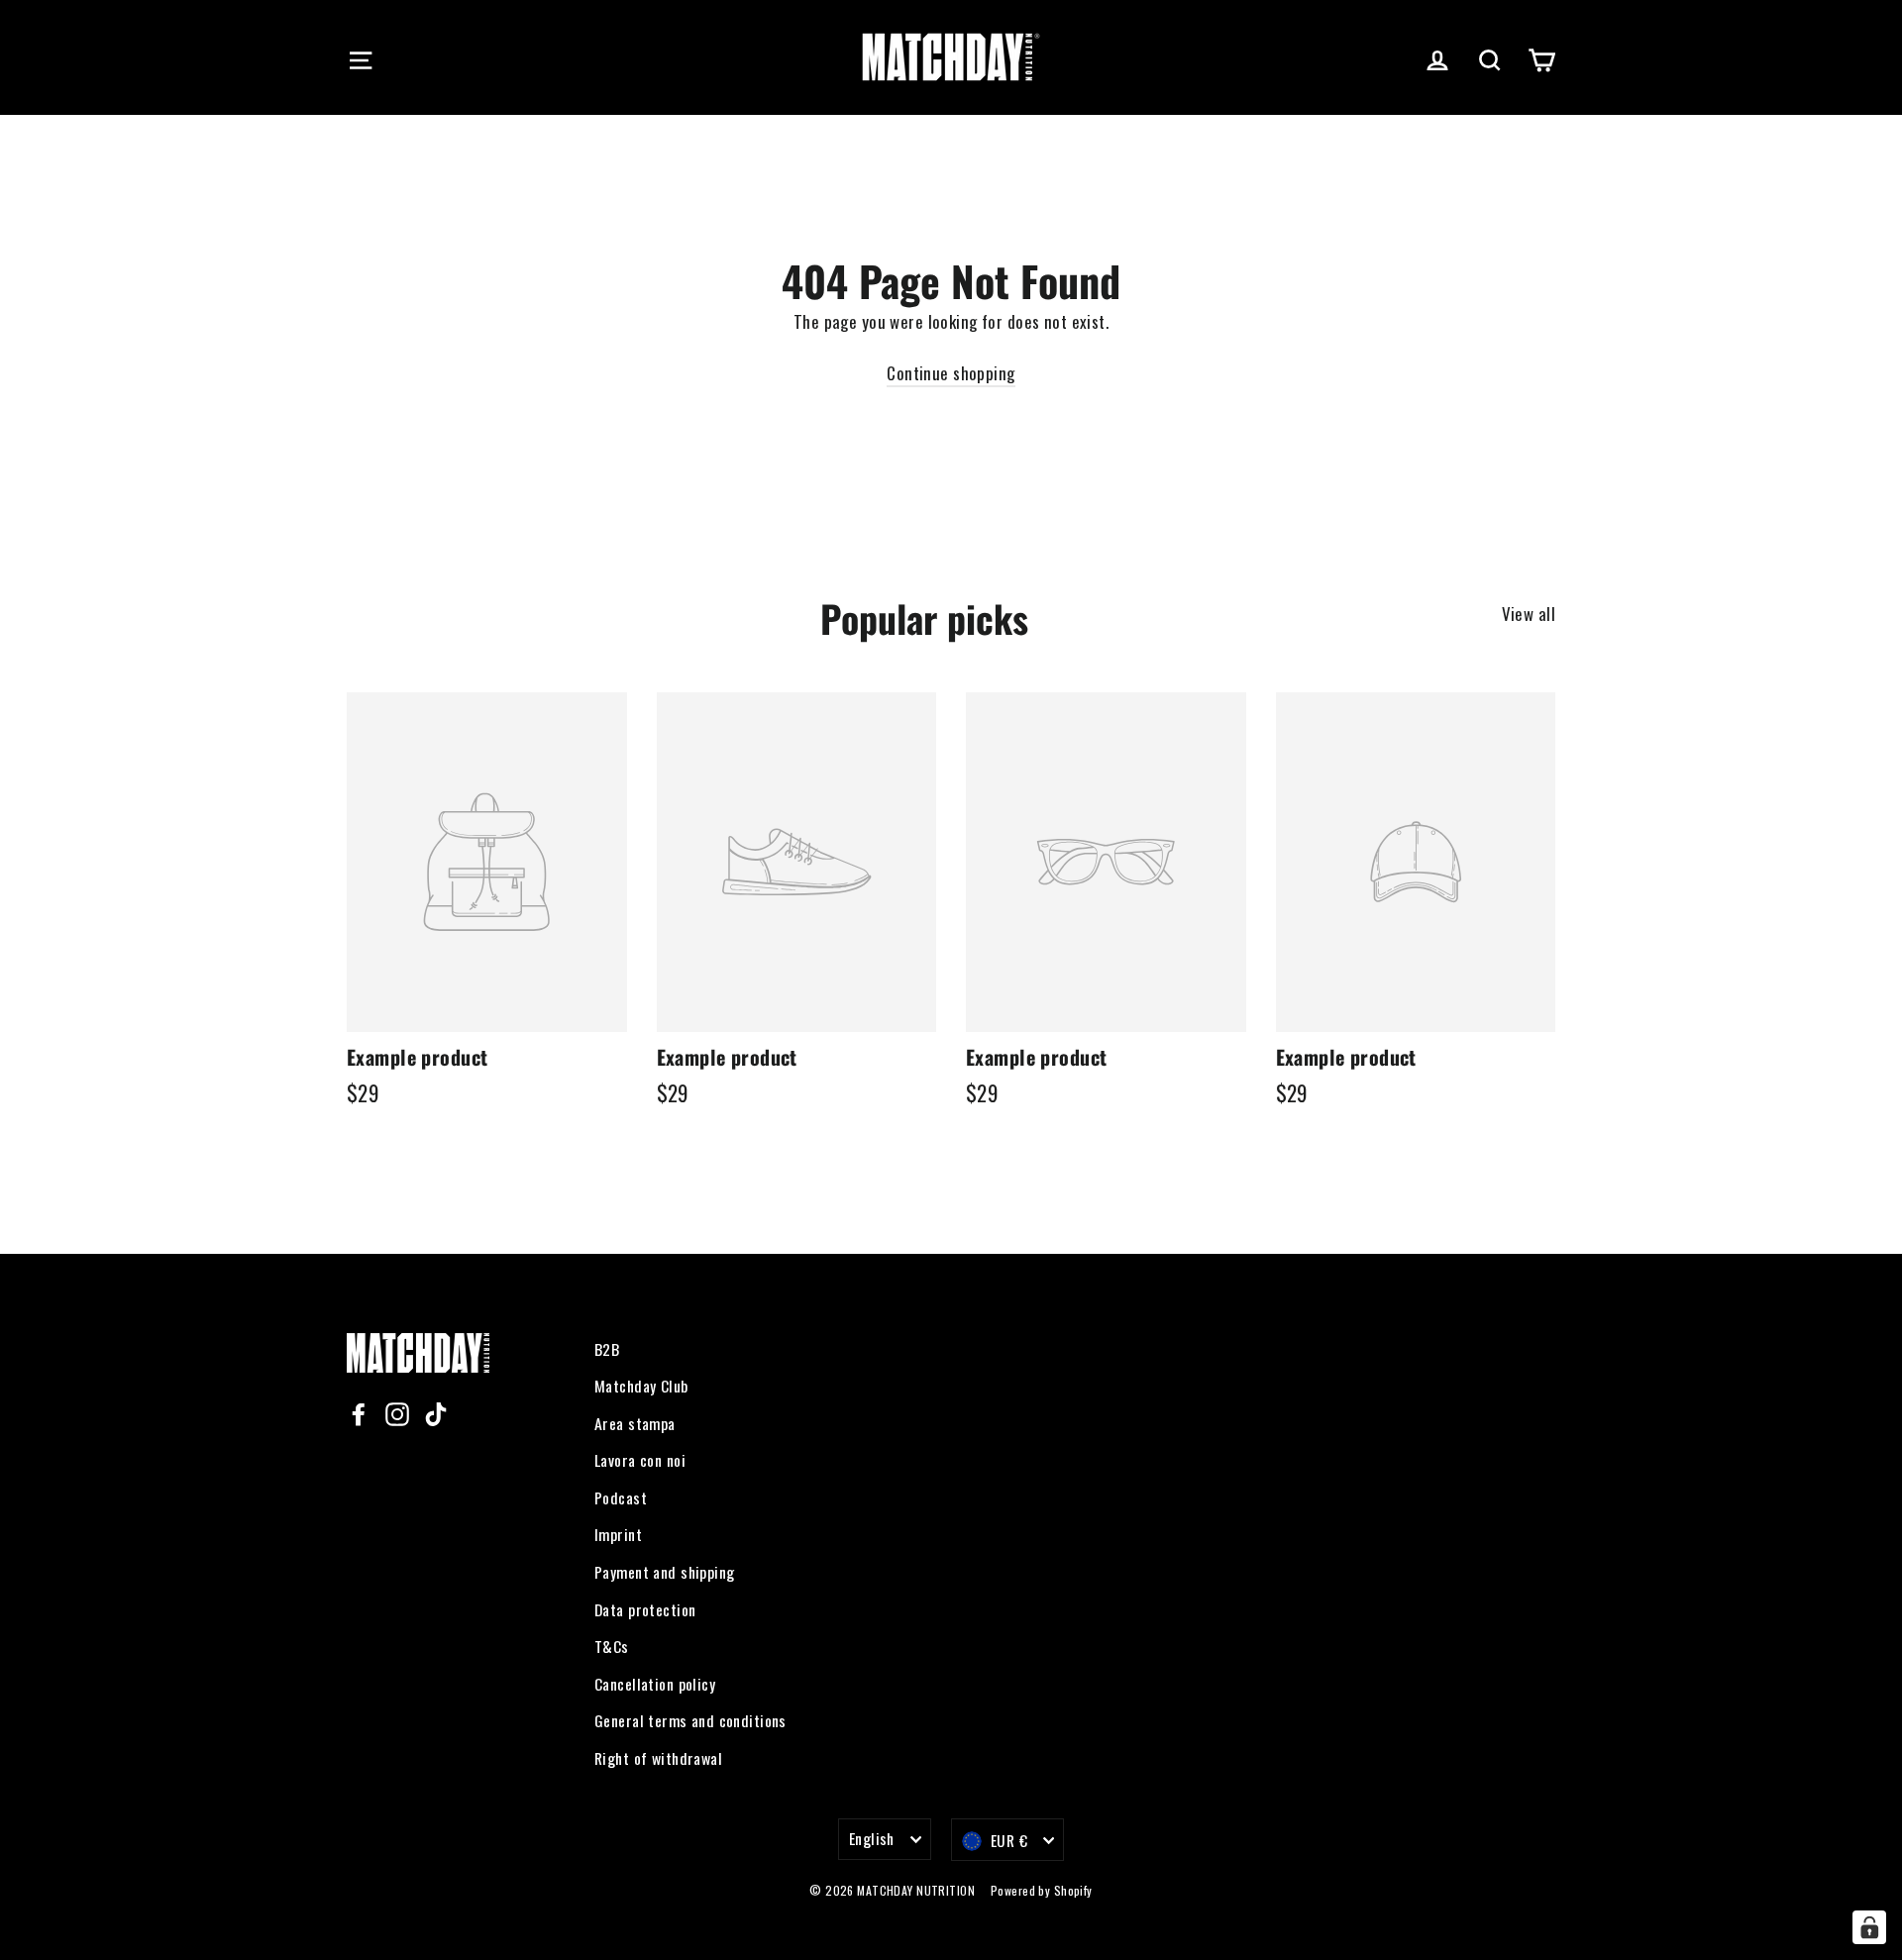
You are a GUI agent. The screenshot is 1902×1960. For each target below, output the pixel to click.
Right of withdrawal (658, 1758)
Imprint (618, 1534)
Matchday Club (641, 1386)
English (872, 1838)
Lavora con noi (640, 1460)
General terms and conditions (690, 1720)
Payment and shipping (665, 1572)
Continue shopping (951, 373)
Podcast (621, 1497)
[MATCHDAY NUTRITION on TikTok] (436, 1412)
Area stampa (635, 1423)
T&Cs (612, 1646)
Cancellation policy (655, 1684)
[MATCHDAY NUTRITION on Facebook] (359, 1412)
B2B (607, 1349)
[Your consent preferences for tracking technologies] (1869, 1927)
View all (1529, 614)
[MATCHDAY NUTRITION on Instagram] (397, 1412)
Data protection (645, 1609)
